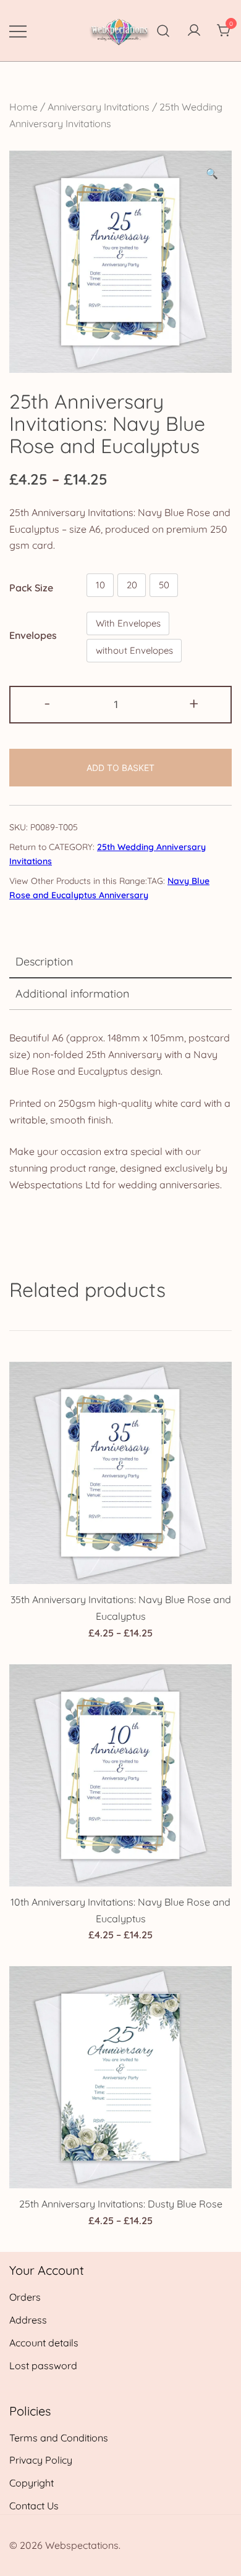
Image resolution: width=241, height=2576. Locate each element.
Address (28, 2320)
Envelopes (33, 635)
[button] (212, 174)
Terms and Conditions (59, 2438)
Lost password (43, 2366)
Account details (44, 2343)
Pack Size (31, 588)
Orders (25, 2297)
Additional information (72, 994)
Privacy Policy (41, 2460)
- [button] (47, 703)
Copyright (32, 2483)
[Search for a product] (163, 31)
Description (44, 961)
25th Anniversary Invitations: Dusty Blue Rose (121, 2204)
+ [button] (194, 703)
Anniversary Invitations (99, 107)
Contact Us (34, 2506)
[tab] (120, 962)
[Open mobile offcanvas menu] (18, 31)
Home (23, 107)
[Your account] (194, 31)
